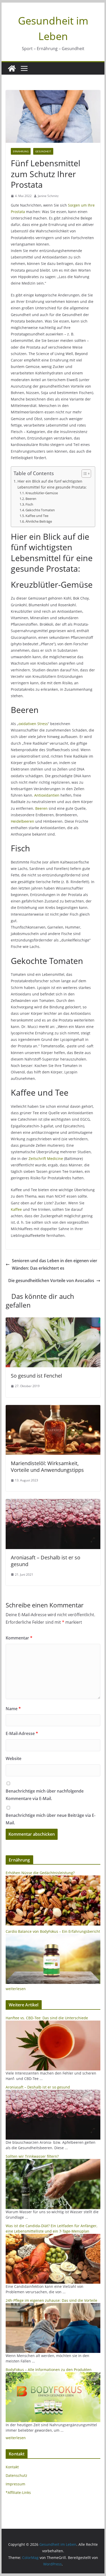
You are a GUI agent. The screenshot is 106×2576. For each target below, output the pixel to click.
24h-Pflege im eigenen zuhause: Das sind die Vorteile (51, 2300)
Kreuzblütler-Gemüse (42, 493)
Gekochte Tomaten (40, 510)
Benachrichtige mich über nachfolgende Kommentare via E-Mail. (45, 1795)
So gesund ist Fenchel (36, 1376)
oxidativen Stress (33, 724)
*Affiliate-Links (18, 2492)
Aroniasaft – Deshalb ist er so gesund (46, 1561)
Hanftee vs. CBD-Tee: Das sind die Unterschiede (47, 2018)
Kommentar (19, 1638)
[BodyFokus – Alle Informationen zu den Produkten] (53, 2375)
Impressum (15, 2484)
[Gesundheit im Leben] (12, 68)
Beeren (31, 499)
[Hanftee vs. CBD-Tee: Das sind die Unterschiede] (53, 2023)
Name (13, 1709)
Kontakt (12, 2467)
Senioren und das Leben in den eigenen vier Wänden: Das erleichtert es (55, 1264)
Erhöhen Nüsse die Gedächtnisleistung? (40, 1873)
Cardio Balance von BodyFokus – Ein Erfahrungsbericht (53, 1931)
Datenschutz (16, 2475)
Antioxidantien (47, 795)
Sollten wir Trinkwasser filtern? (32, 2156)
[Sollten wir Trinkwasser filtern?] (53, 2162)
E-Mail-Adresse (22, 1733)
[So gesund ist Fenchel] (53, 1321)
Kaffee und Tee (37, 516)
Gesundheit (43, 151)
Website (14, 1758)
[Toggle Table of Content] (84, 474)
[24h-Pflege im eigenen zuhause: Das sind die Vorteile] (53, 2306)
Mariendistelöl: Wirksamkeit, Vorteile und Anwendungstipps (47, 1467)
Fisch (29, 504)
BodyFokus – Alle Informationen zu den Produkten (49, 2370)
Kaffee (16, 1209)
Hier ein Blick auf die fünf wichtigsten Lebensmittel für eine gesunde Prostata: (52, 484)
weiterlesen (16, 1989)
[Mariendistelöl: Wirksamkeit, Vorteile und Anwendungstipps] (53, 1409)
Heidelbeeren (23, 821)
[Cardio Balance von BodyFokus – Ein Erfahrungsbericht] (53, 1937)
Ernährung (21, 151)
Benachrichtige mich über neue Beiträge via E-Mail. (51, 1819)
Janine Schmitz (48, 196)
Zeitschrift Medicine (46, 1159)
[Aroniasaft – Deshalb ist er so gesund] (53, 1503)
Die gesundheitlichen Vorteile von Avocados (51, 1281)
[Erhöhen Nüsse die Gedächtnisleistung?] (53, 1878)
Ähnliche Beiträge (39, 521)
